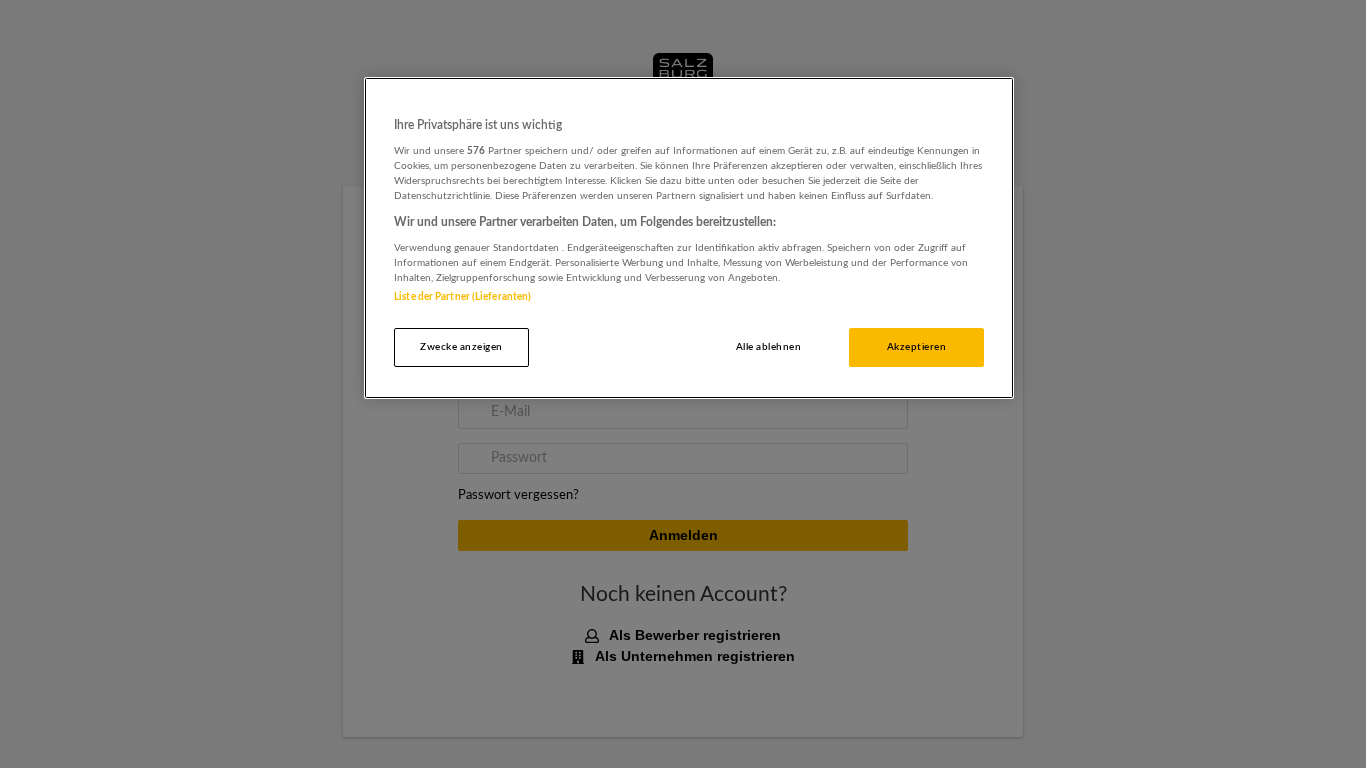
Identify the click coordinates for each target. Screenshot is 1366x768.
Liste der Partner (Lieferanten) (462, 297)
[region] (689, 238)
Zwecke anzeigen (461, 347)
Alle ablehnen (768, 347)
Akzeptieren (916, 347)
